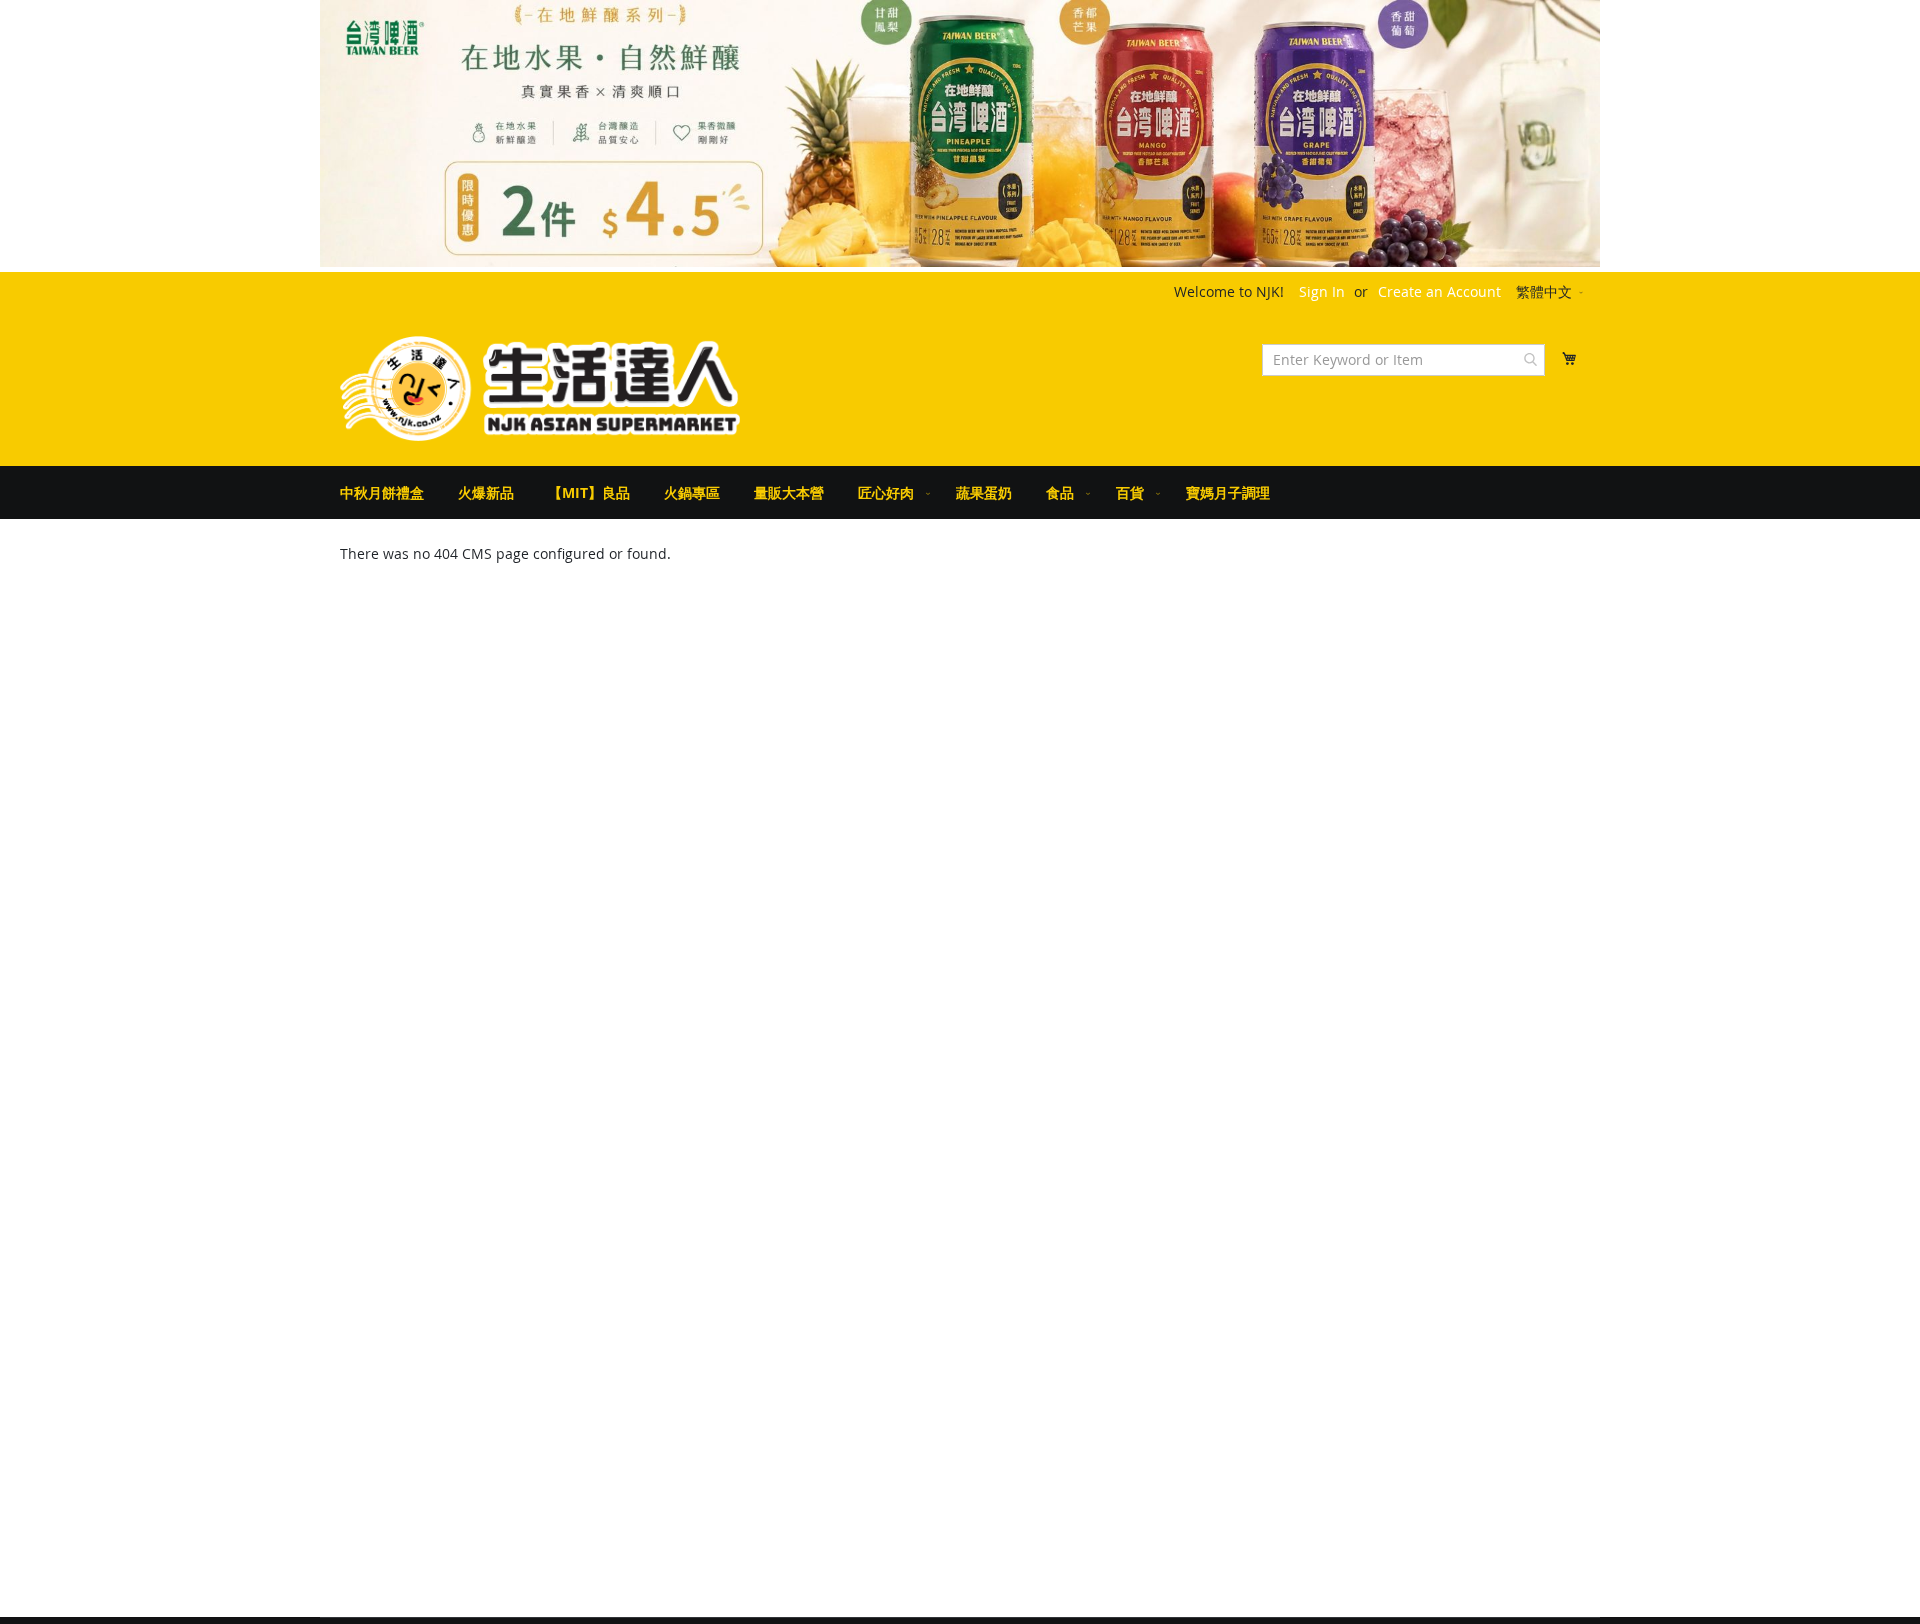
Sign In (1322, 291)
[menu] (960, 492)
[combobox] (1403, 360)
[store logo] (540, 388)
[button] (1551, 293)
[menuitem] (382, 492)
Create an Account (1439, 291)
